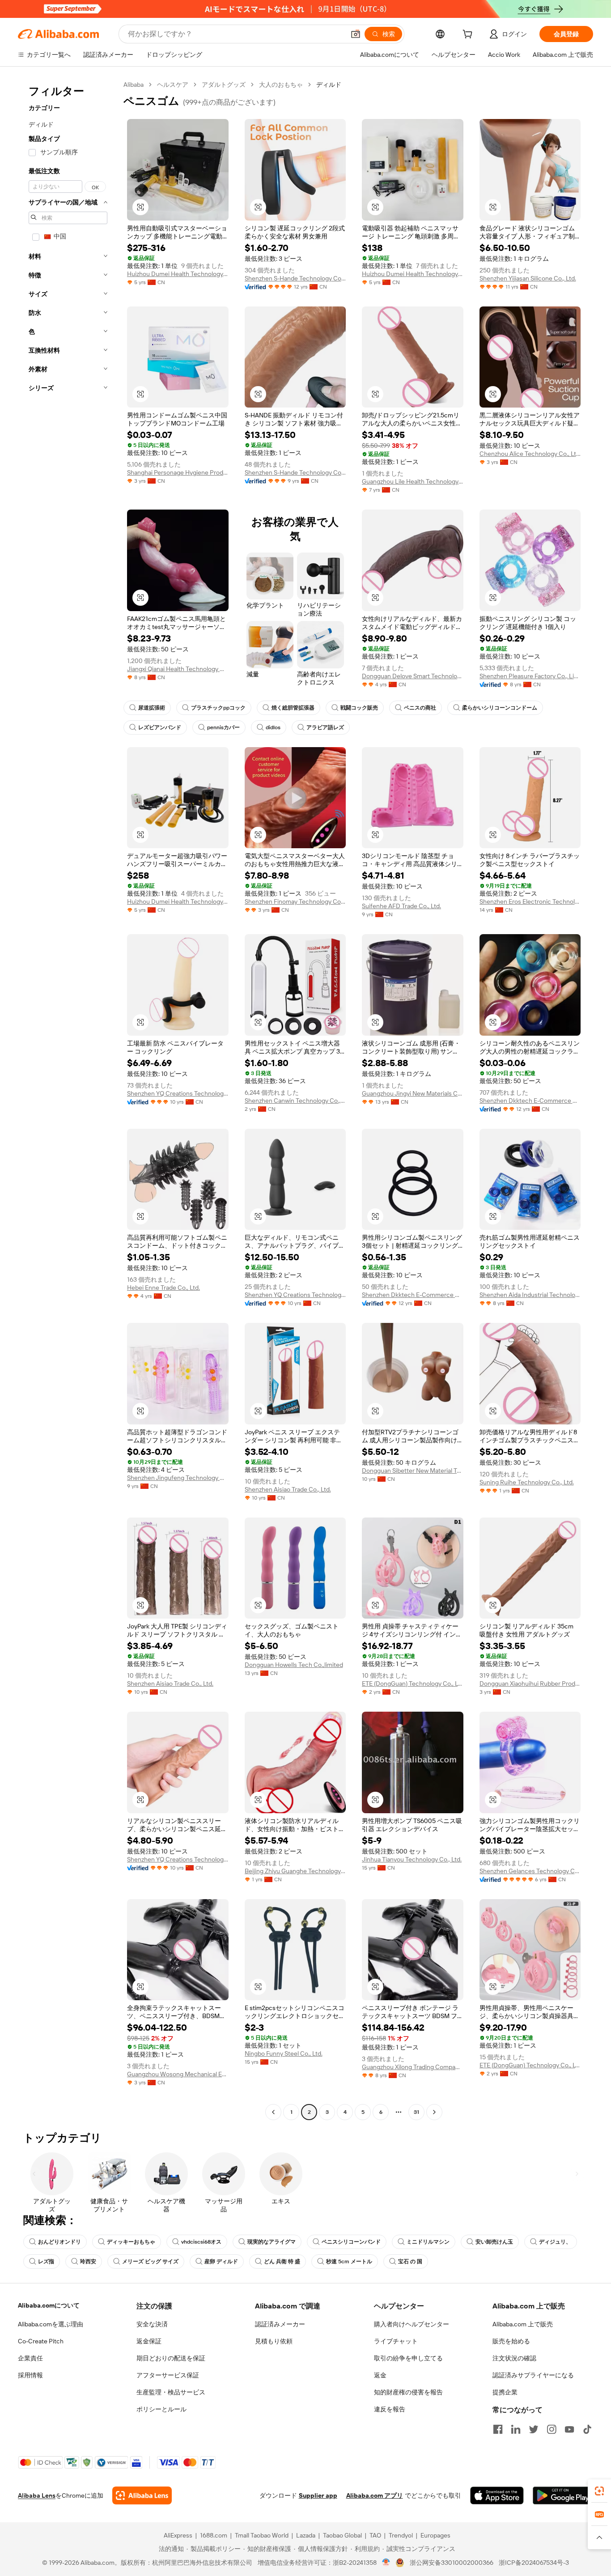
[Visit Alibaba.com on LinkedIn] (516, 2429)
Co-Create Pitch (41, 2341)
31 (416, 2112)
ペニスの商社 (420, 708)
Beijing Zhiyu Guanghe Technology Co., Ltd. (295, 1871)
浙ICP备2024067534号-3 (534, 2563)
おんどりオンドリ (59, 2242)
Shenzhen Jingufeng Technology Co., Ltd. (178, 1478)
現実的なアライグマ (272, 2242)
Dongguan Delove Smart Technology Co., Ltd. (413, 676)
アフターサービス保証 (168, 2375)
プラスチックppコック (218, 708)
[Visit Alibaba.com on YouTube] (569, 2429)
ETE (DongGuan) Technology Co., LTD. (413, 1683)
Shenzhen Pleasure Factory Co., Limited (530, 676)
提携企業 (505, 2392)
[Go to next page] (434, 2112)
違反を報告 (390, 2409)
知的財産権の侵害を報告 (408, 2392)
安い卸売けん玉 (494, 2242)
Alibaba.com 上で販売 (523, 2324)
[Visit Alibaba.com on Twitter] (534, 2429)
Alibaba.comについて (49, 2305)
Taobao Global (342, 2535)
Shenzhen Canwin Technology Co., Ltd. (295, 1101)
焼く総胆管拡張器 (293, 708)
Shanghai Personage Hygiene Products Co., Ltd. (178, 472)
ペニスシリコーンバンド (351, 2242)
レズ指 (46, 2261)
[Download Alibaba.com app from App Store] (497, 2495)
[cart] (469, 35)
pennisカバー (223, 727)
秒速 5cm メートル (349, 2261)
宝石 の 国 (410, 2261)
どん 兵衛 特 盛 (282, 2261)
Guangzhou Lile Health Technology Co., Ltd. (413, 481)
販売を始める (511, 2341)
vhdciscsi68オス (201, 2242)
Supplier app (318, 2495)
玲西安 (88, 2261)
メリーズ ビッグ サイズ (150, 2261)
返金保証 (149, 2341)
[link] (599, 2491)
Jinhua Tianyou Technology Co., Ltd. (412, 1859)
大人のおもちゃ (281, 85)
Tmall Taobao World (262, 2535)
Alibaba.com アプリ (375, 2495)
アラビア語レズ (325, 727)
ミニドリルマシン (428, 2242)
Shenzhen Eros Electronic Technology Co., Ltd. (530, 901)
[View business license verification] (386, 2563)
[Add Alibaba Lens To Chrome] (142, 2495)
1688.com (214, 2535)
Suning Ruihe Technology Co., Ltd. (527, 1482)
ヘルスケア (173, 85)
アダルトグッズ (224, 85)
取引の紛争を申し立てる (408, 2358)
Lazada (306, 2535)
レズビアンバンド (160, 727)
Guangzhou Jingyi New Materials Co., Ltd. (413, 1093)
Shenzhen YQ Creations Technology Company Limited (178, 1093)
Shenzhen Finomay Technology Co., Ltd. (295, 901)
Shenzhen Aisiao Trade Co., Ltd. (288, 1489)
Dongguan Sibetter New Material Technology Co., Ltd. (413, 1471)
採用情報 (30, 2375)
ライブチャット (396, 2341)
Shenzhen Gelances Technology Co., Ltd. (530, 1871)
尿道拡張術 (152, 708)
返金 (380, 2375)
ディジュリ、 (555, 2242)
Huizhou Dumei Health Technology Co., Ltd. (178, 274)
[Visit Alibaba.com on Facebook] (498, 2429)
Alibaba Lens (37, 2495)
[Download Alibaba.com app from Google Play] (563, 2495)
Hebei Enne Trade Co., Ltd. (163, 1288)
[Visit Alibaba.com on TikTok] (587, 2429)
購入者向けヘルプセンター (412, 2324)
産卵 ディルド (221, 2261)
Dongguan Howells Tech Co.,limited (294, 1665)
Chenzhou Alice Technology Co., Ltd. (530, 454)
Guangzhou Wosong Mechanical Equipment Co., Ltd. (178, 2074)
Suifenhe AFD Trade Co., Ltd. (401, 906)
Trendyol (401, 2535)
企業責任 (30, 2358)
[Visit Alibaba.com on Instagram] (552, 2429)
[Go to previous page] (273, 2112)
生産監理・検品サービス (171, 2392)
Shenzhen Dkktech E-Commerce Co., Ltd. (530, 1101)
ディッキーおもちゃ (131, 2242)
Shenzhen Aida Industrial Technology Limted (530, 1295)
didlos (273, 727)
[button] (356, 34)
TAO (375, 2535)
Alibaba (134, 85)
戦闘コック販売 (359, 708)
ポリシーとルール (161, 2409)
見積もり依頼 (274, 2341)
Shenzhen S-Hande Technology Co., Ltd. (295, 278)
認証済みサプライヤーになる (533, 2375)
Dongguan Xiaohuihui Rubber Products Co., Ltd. (530, 1683)
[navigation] (68, 1099)
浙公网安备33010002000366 (452, 2563)
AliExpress (178, 2535)
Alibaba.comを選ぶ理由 (51, 2324)
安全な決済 (152, 2324)
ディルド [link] (329, 85)
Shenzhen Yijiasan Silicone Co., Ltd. (528, 278)
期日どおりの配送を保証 (171, 2358)
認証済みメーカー (280, 2324)
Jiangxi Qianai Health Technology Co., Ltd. (178, 669)
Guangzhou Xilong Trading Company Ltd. (413, 2067)
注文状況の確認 (514, 2358)
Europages (435, 2535)
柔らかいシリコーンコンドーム (500, 708)
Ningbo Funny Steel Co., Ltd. (284, 2053)
